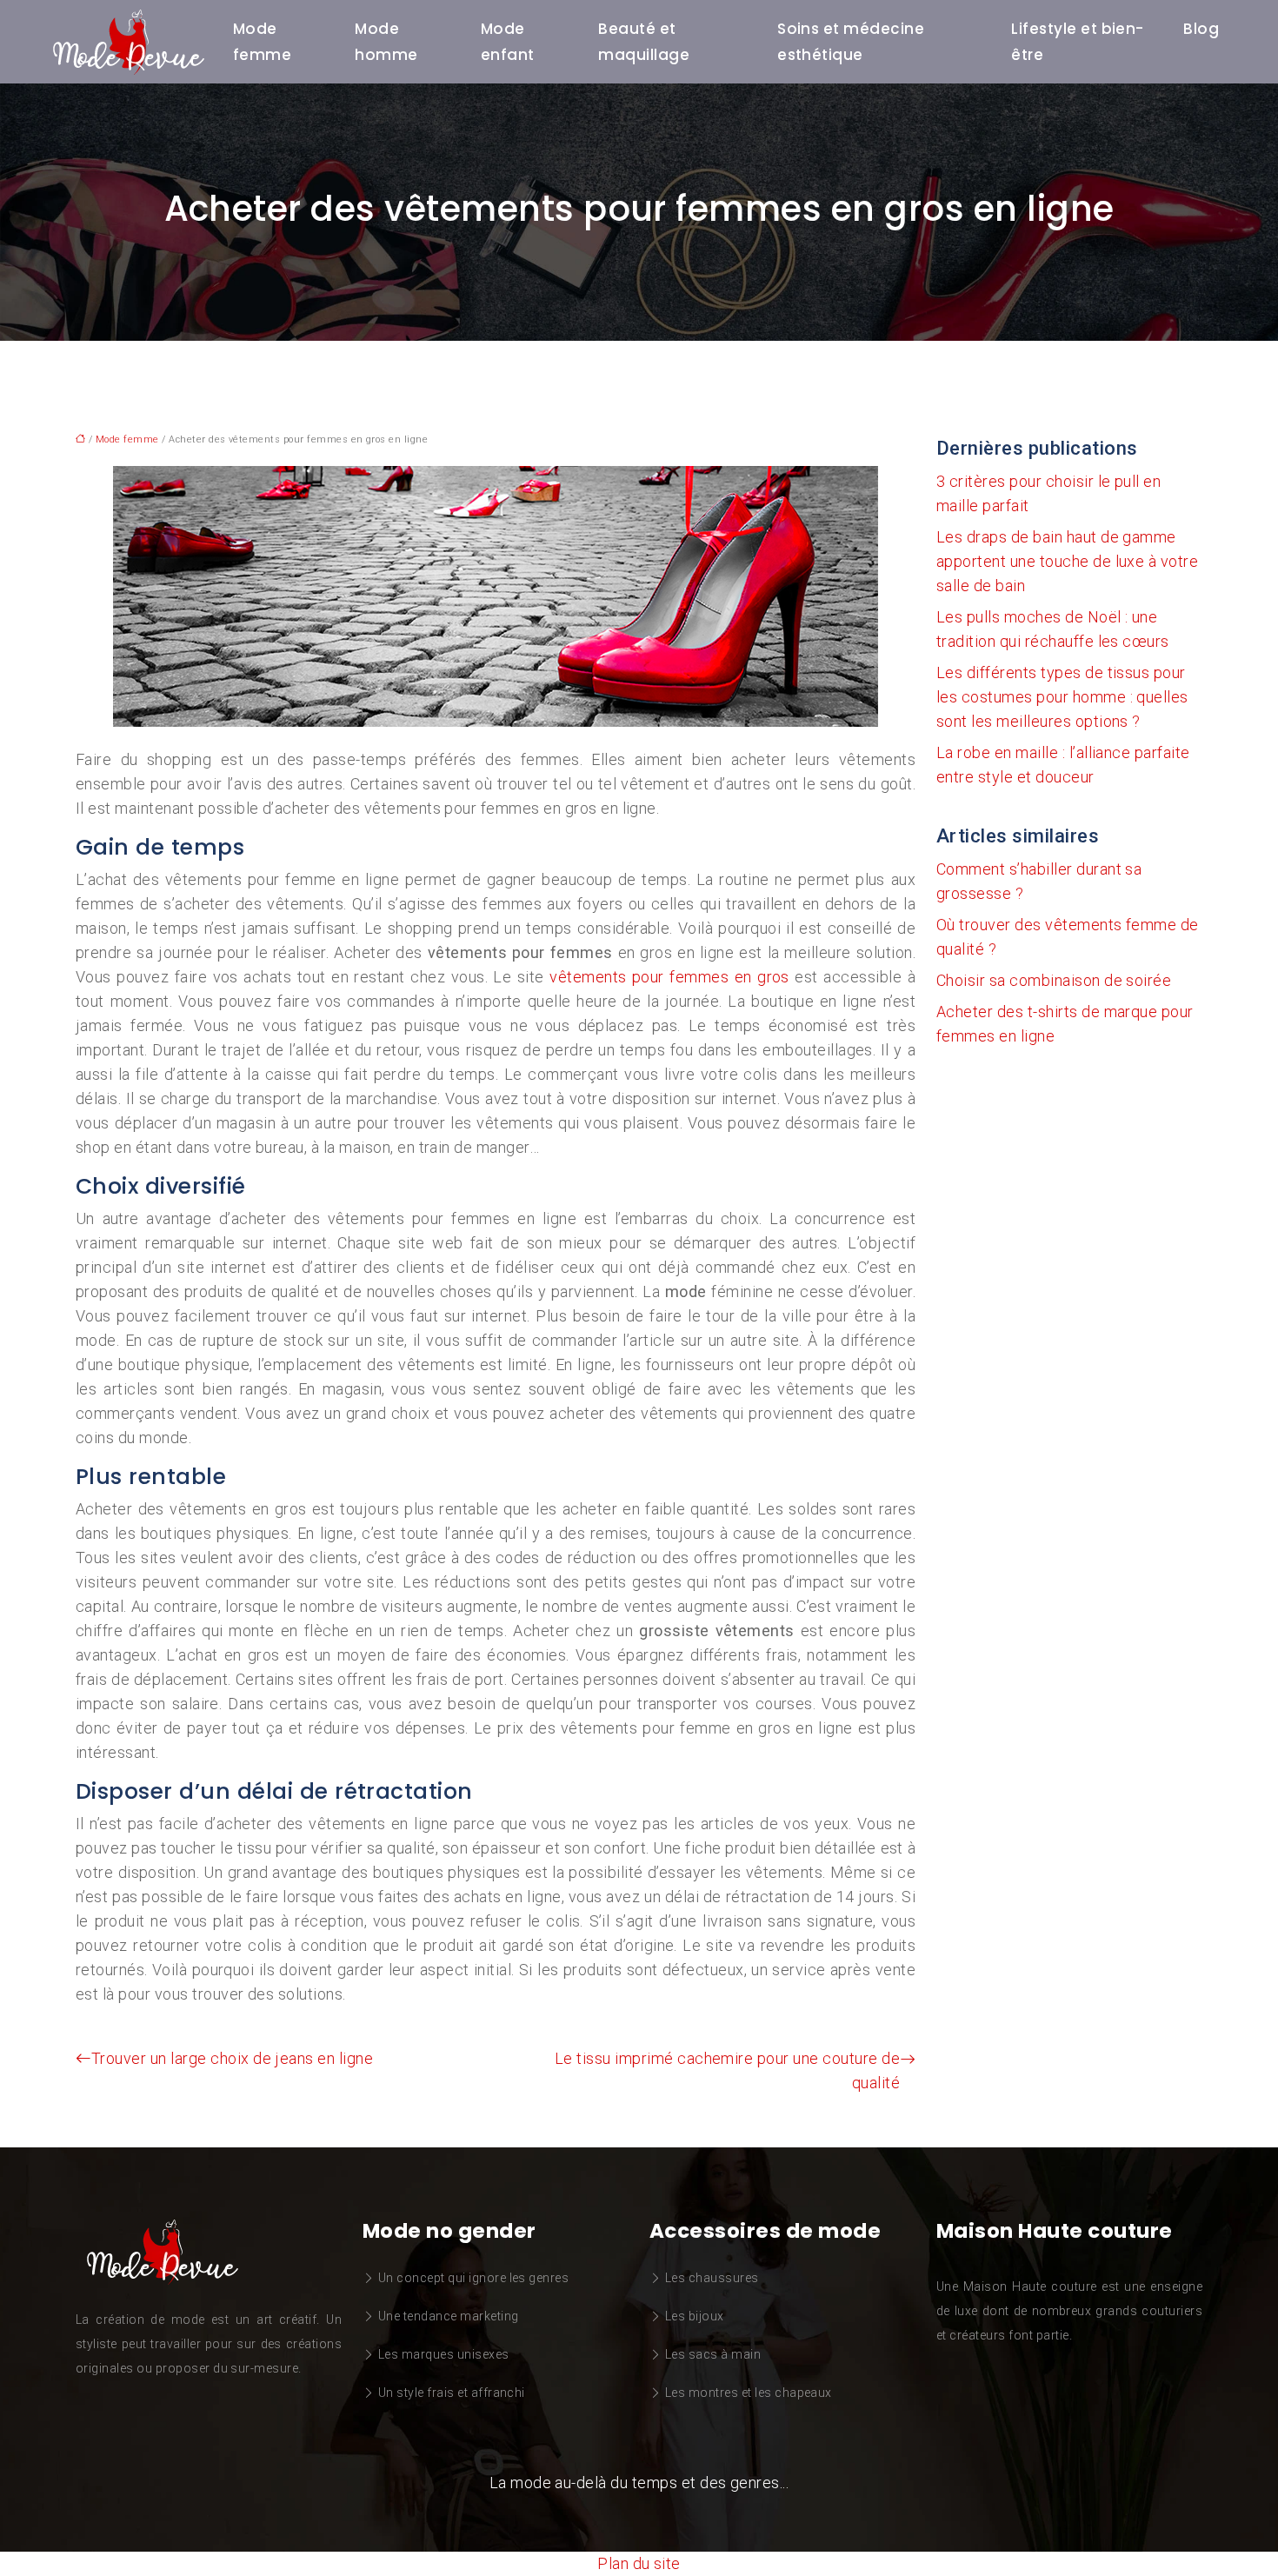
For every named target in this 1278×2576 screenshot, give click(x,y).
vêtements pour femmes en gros (669, 977)
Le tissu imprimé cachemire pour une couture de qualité (727, 2070)
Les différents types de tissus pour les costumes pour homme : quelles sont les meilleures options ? (1062, 697)
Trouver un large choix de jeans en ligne (232, 2058)
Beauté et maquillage (644, 42)
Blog (1201, 29)
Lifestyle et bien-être (1078, 42)
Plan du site (639, 2563)
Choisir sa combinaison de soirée (1054, 980)
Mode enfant (508, 42)
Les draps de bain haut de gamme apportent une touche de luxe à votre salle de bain (1067, 561)
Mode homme (386, 42)
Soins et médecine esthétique (851, 42)
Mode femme (262, 42)
